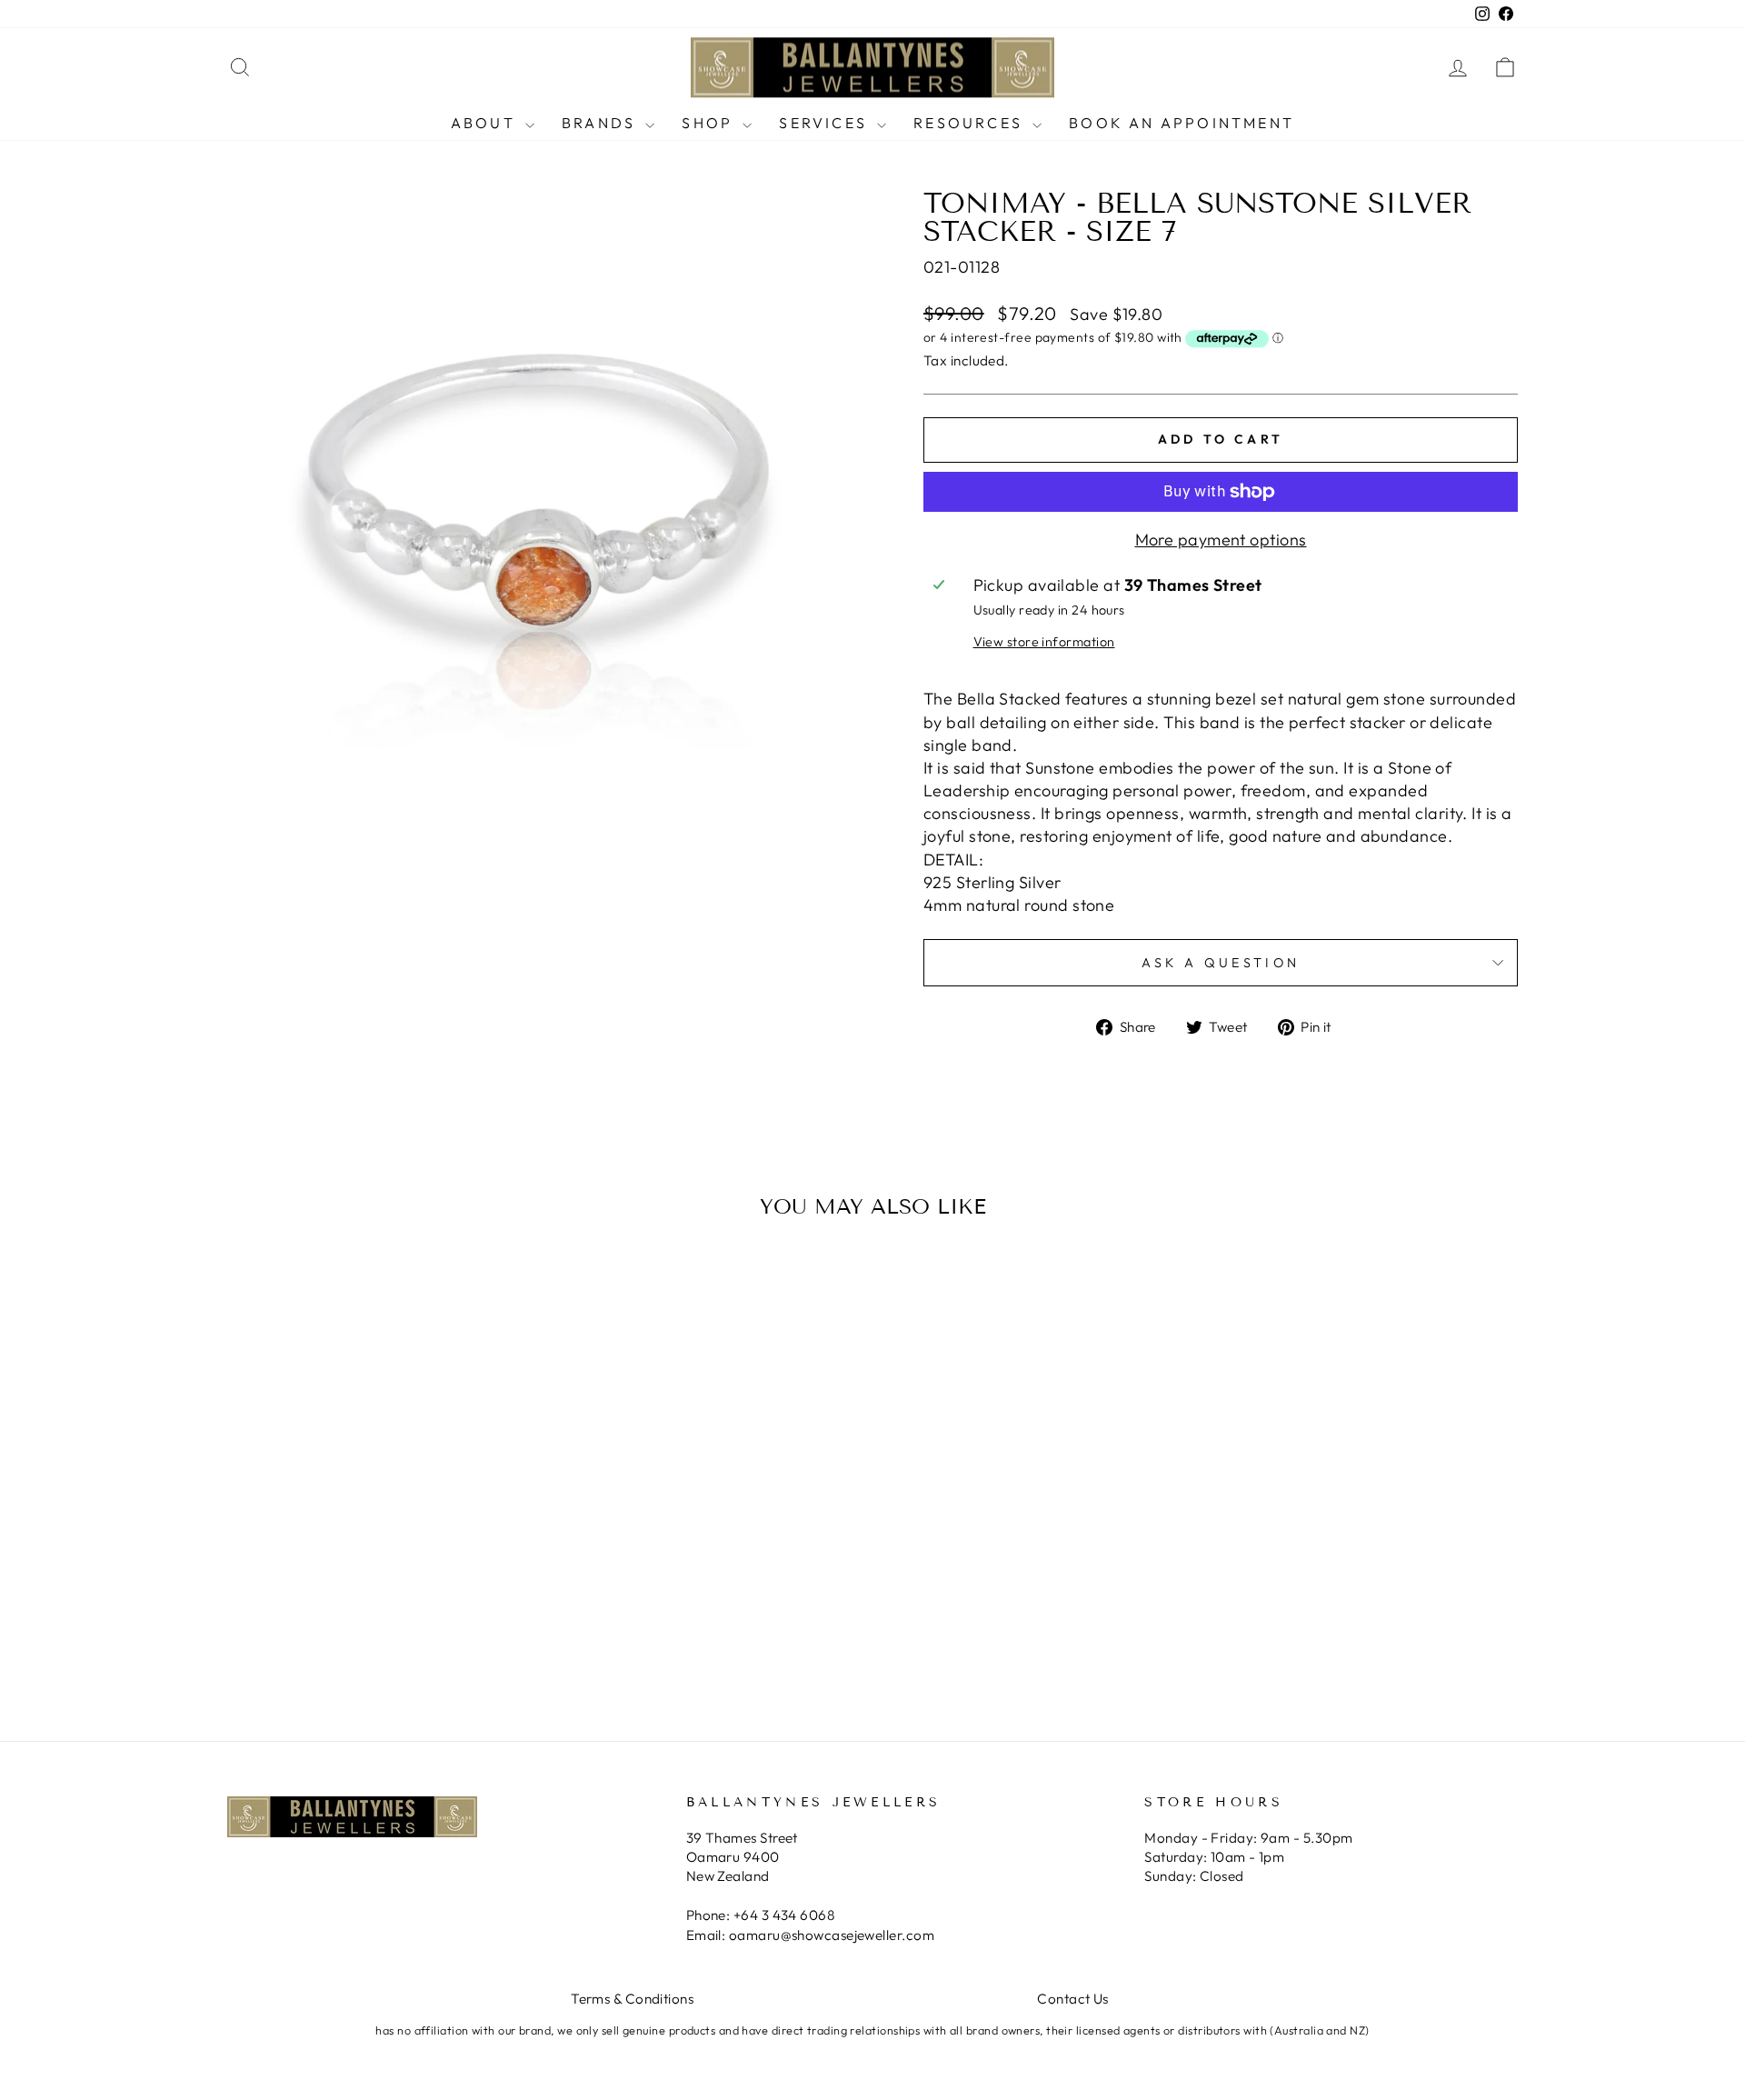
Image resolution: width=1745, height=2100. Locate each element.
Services (826, 123)
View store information (1044, 642)
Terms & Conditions (632, 1999)
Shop (710, 123)
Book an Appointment (1182, 123)
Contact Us (1073, 1999)
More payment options (1221, 540)
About (486, 123)
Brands (601, 123)
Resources (971, 123)
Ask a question (1221, 963)
